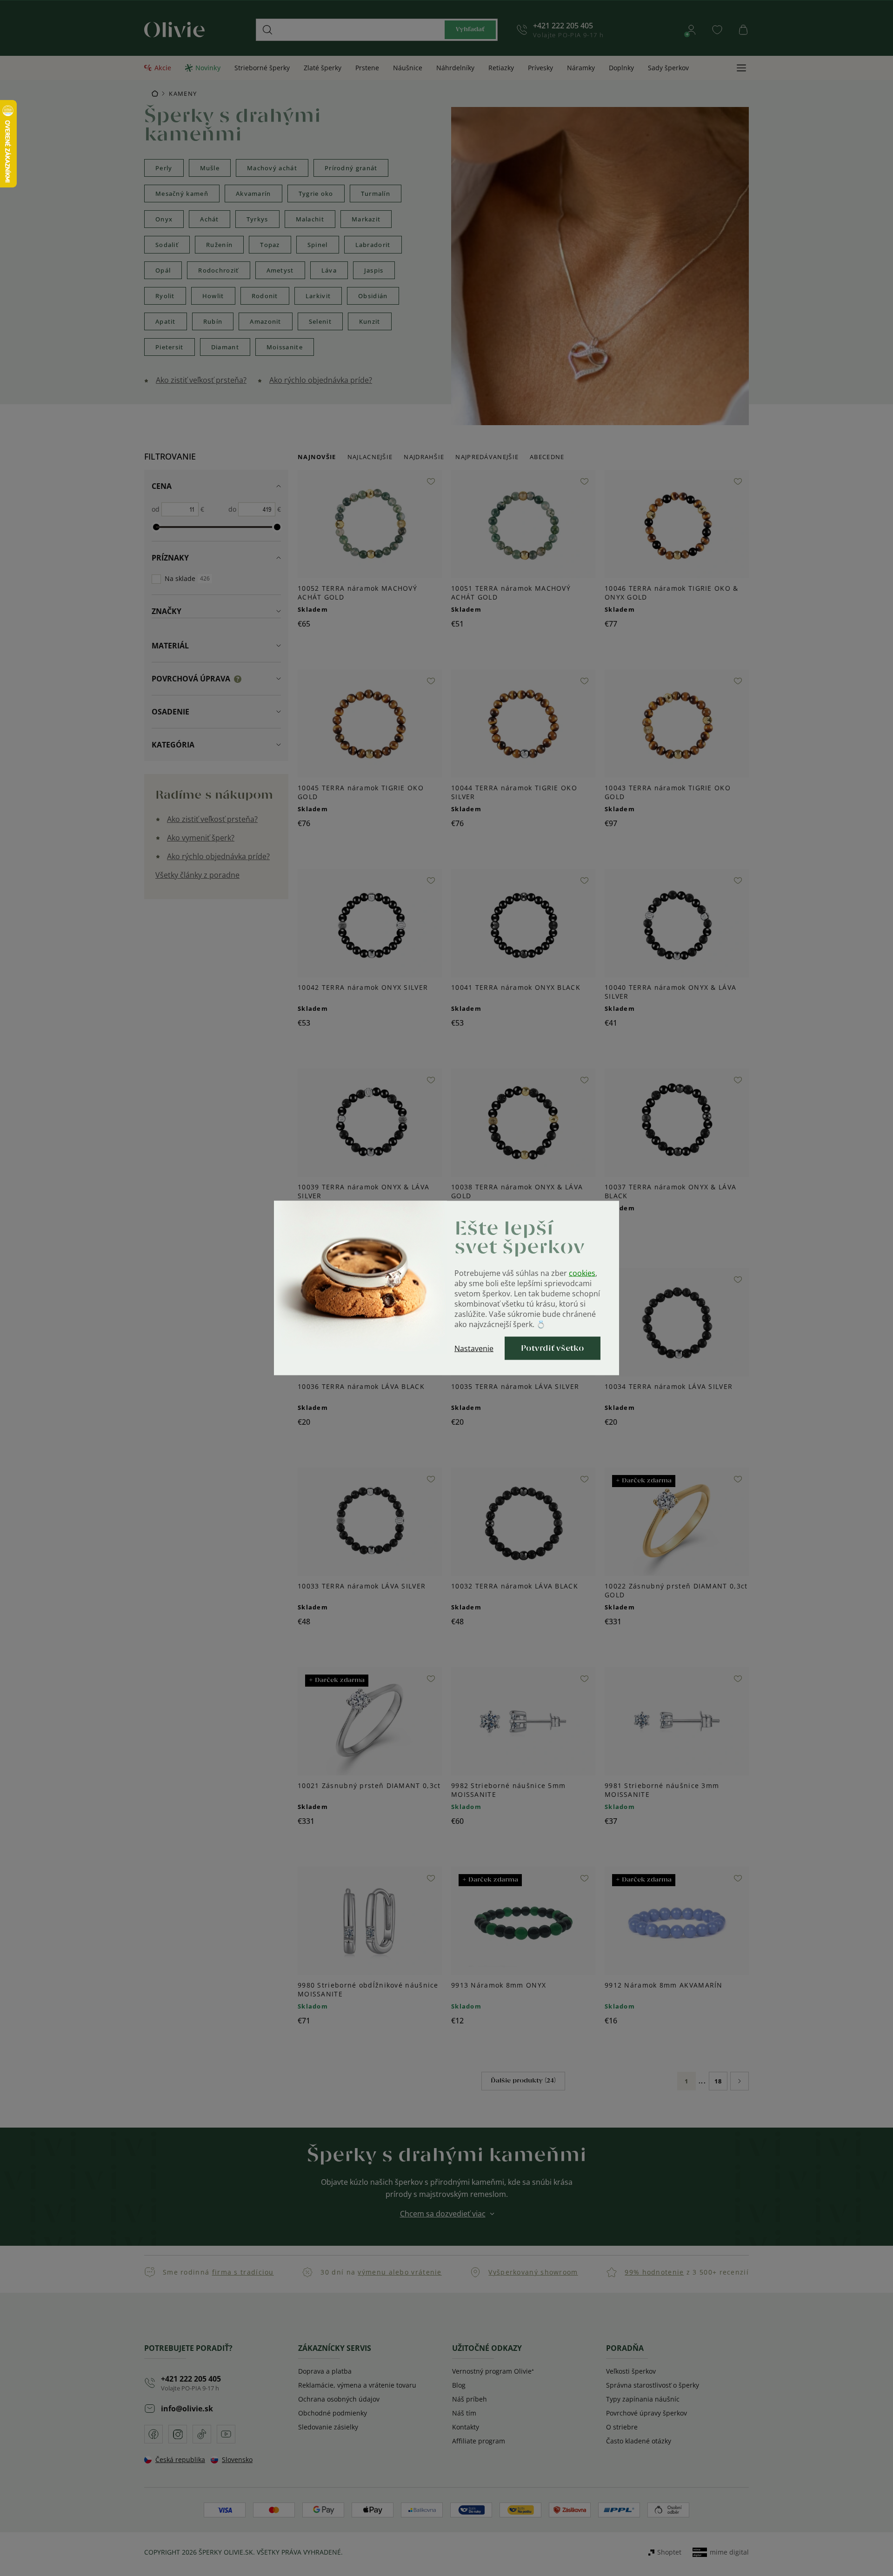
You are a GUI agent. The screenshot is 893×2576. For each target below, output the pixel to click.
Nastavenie (474, 1348)
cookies (582, 1273)
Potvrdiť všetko (553, 1348)
